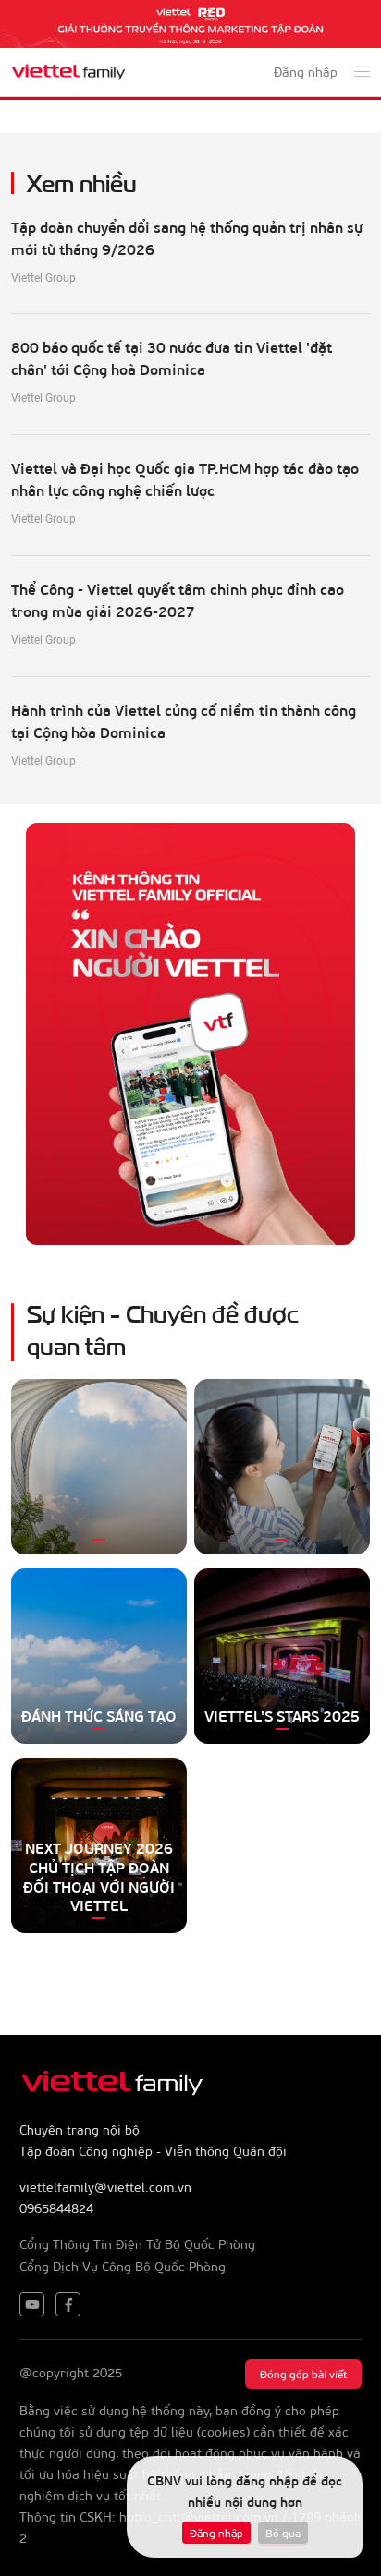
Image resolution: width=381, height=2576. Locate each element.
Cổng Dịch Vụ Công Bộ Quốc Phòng (123, 2266)
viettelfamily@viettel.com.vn (105, 2187)
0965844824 (56, 2208)
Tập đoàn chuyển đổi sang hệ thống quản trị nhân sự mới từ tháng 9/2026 (187, 238)
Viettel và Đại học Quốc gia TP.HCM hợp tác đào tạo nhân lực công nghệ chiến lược (185, 479)
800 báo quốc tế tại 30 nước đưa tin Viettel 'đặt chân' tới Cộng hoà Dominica (172, 358)
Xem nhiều (82, 181)
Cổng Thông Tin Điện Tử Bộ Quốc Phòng (137, 2244)
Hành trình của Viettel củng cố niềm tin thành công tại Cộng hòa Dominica (184, 721)
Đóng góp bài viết (303, 2374)
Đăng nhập (216, 2533)
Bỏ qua (283, 2533)
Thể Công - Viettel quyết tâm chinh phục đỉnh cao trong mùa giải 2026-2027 (178, 600)
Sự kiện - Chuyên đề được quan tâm (163, 1328)
